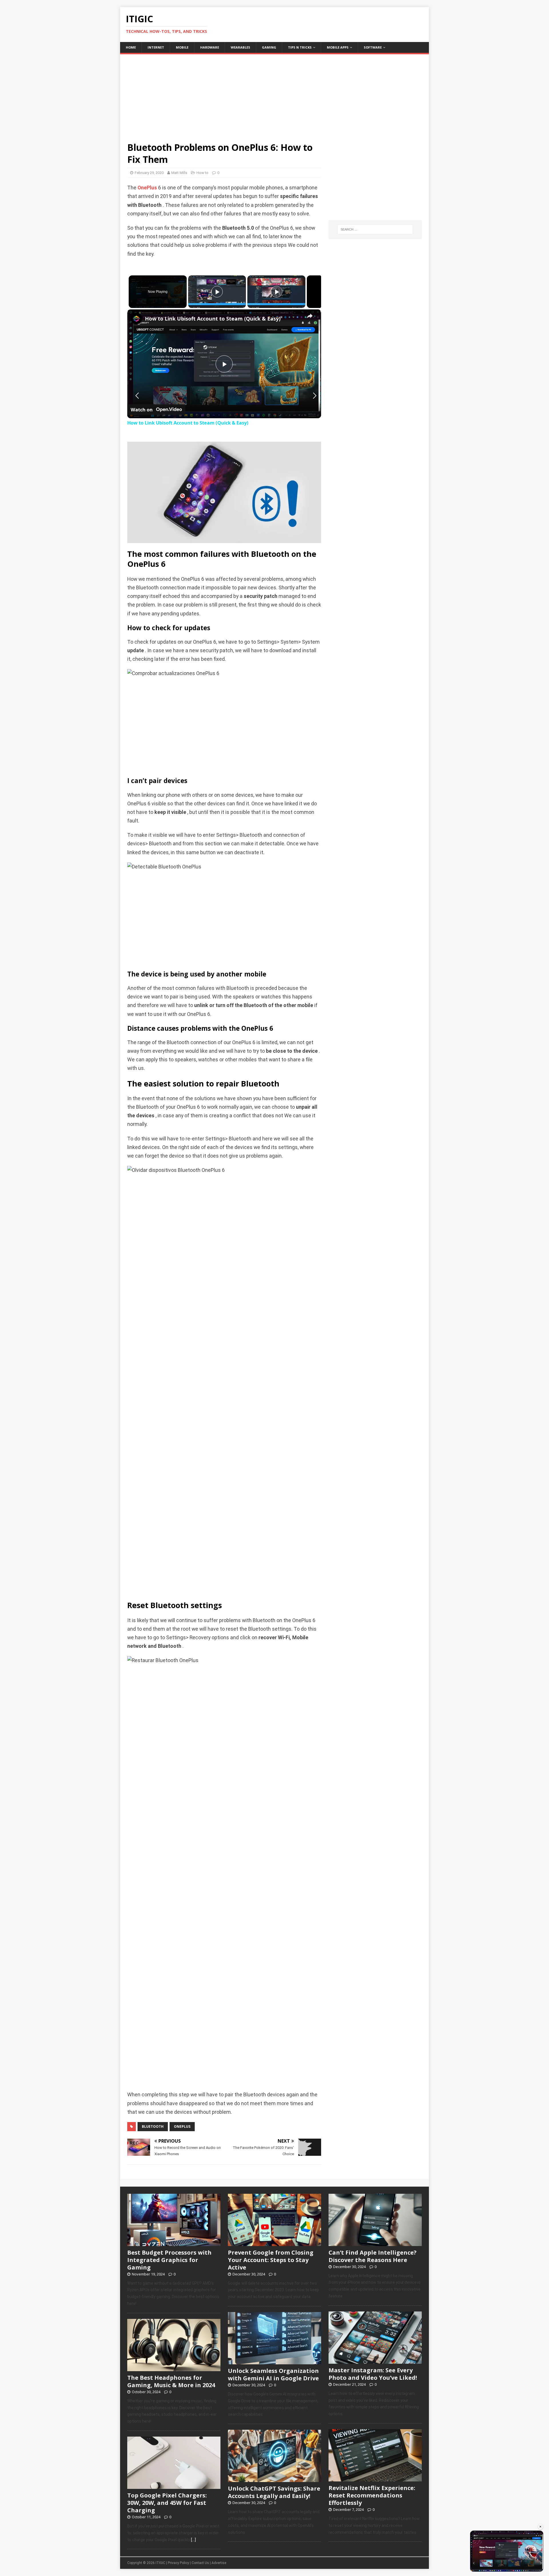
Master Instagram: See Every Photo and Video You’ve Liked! (373, 2374)
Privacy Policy (178, 2563)
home (131, 47)
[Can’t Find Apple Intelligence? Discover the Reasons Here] (375, 2243)
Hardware (210, 47)
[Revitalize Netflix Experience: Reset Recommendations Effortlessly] (375, 2478)
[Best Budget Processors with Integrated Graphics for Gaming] (174, 2243)
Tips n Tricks (300, 47)
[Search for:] (375, 229)
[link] (136, 319)
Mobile (182, 47)
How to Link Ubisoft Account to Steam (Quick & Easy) (213, 319)
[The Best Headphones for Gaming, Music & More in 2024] (174, 2368)
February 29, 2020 (149, 173)
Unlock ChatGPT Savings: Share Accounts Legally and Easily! (274, 2492)
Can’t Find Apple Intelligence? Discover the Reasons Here (373, 2256)
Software (373, 47)
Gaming (269, 47)
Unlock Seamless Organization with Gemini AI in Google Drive (273, 2374)
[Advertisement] (274, 94)
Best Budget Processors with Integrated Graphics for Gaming (169, 2260)
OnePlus (147, 188)
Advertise (219, 2563)
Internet (156, 47)
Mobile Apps (338, 47)
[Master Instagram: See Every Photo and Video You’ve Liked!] (375, 2361)
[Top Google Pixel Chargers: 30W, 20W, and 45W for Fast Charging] (174, 2486)
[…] (193, 2540)
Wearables (240, 47)
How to (202, 173)
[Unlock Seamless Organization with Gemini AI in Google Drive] (274, 2361)
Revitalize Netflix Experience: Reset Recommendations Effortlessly (372, 2495)
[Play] (217, 292)
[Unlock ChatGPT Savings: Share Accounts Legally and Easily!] (274, 2479)
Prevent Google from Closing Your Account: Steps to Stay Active (271, 2260)
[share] (310, 316)
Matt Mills (179, 173)
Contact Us (200, 2563)
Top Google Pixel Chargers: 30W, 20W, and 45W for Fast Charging (167, 2503)
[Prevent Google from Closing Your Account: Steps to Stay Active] (274, 2243)
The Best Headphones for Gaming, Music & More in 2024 (171, 2381)
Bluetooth (153, 2126)
